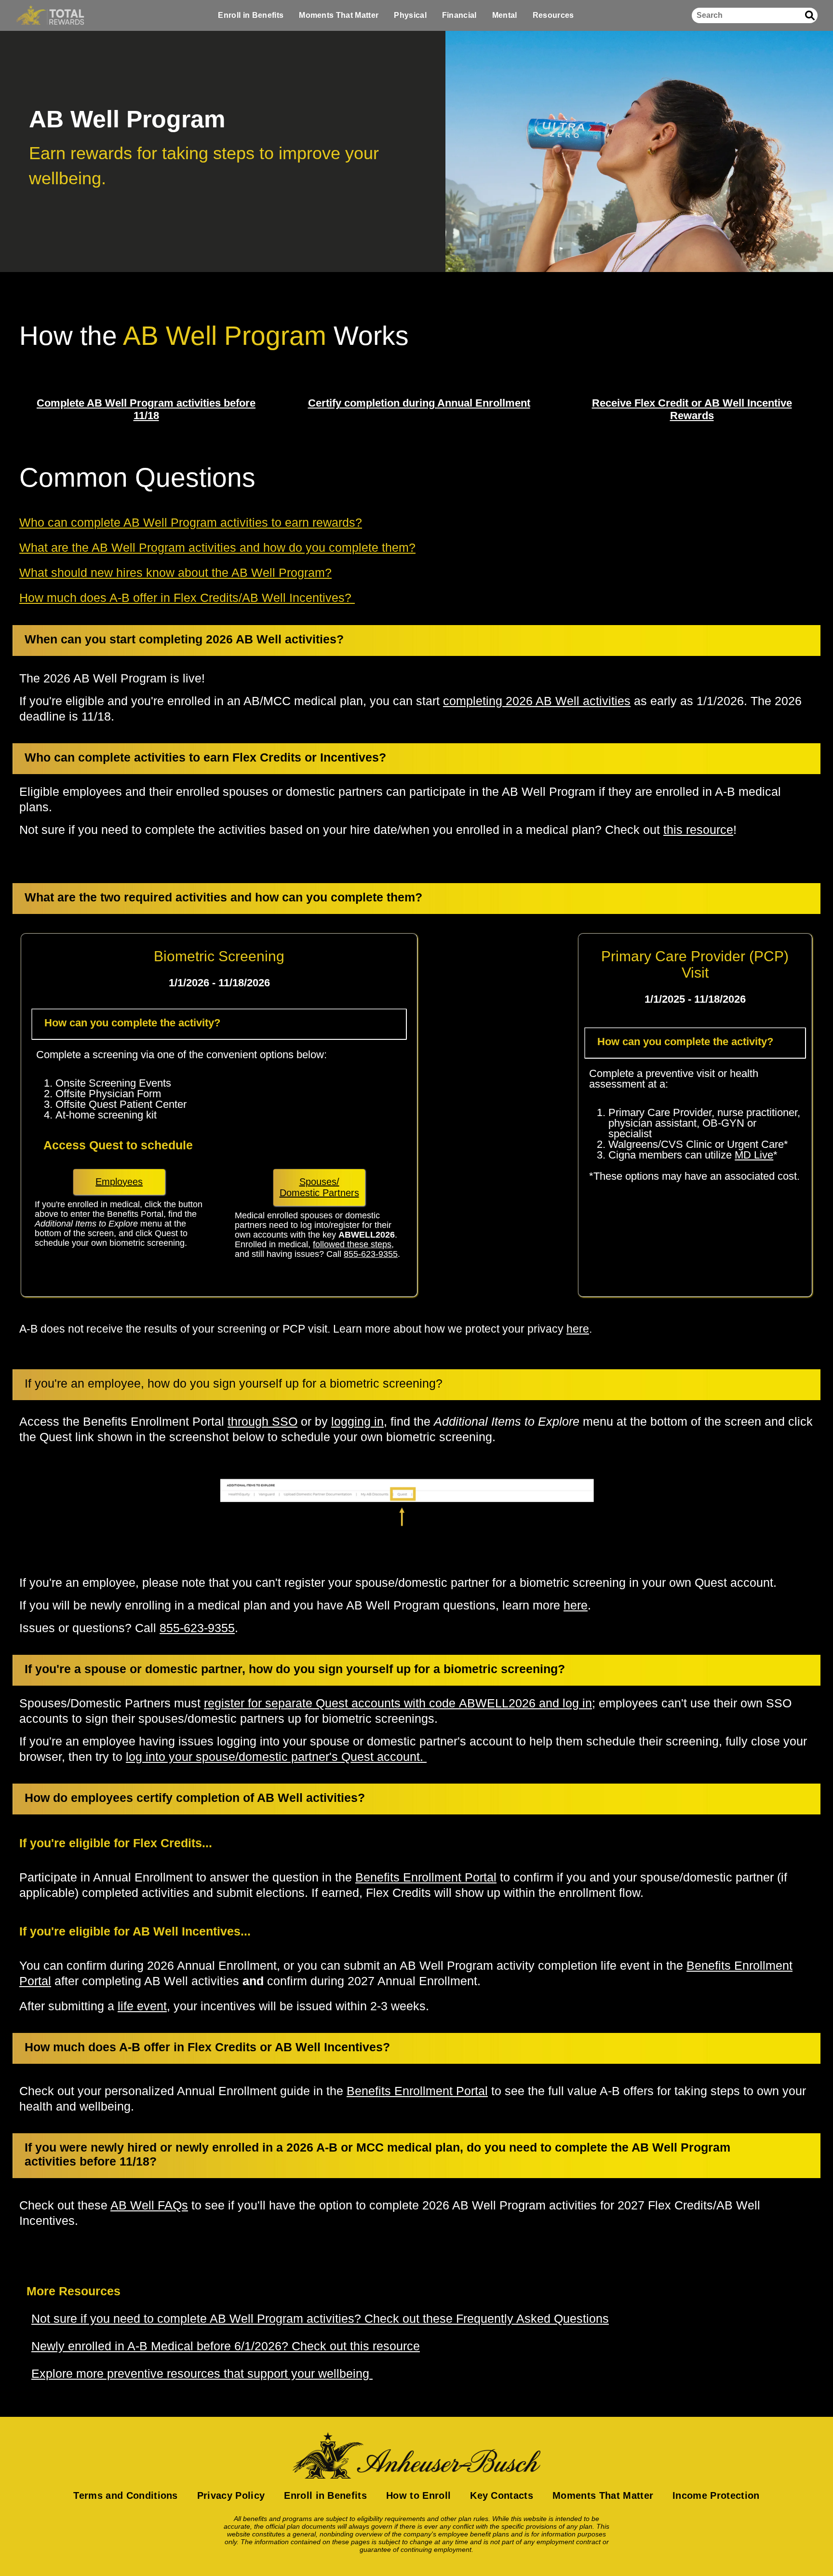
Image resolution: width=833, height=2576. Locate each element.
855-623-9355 (371, 1254)
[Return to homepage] (416, 2455)
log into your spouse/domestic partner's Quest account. (276, 1757)
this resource (698, 830)
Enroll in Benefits (251, 15)
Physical (410, 15)
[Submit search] (810, 15)
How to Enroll (418, 2495)
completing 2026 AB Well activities (537, 701)
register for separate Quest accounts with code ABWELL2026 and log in (398, 1703)
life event (142, 2006)
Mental (505, 15)
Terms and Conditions (125, 2495)
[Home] (50, 15)
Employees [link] (119, 1182)
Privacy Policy (231, 2495)
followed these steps (352, 1244)
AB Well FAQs (149, 2205)
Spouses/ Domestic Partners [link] (319, 1187)
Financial (459, 15)
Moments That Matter (339, 15)
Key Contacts (502, 2495)
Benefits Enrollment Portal (426, 1877)
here (578, 1329)
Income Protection (716, 2495)
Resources (553, 15)
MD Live (754, 1155)
